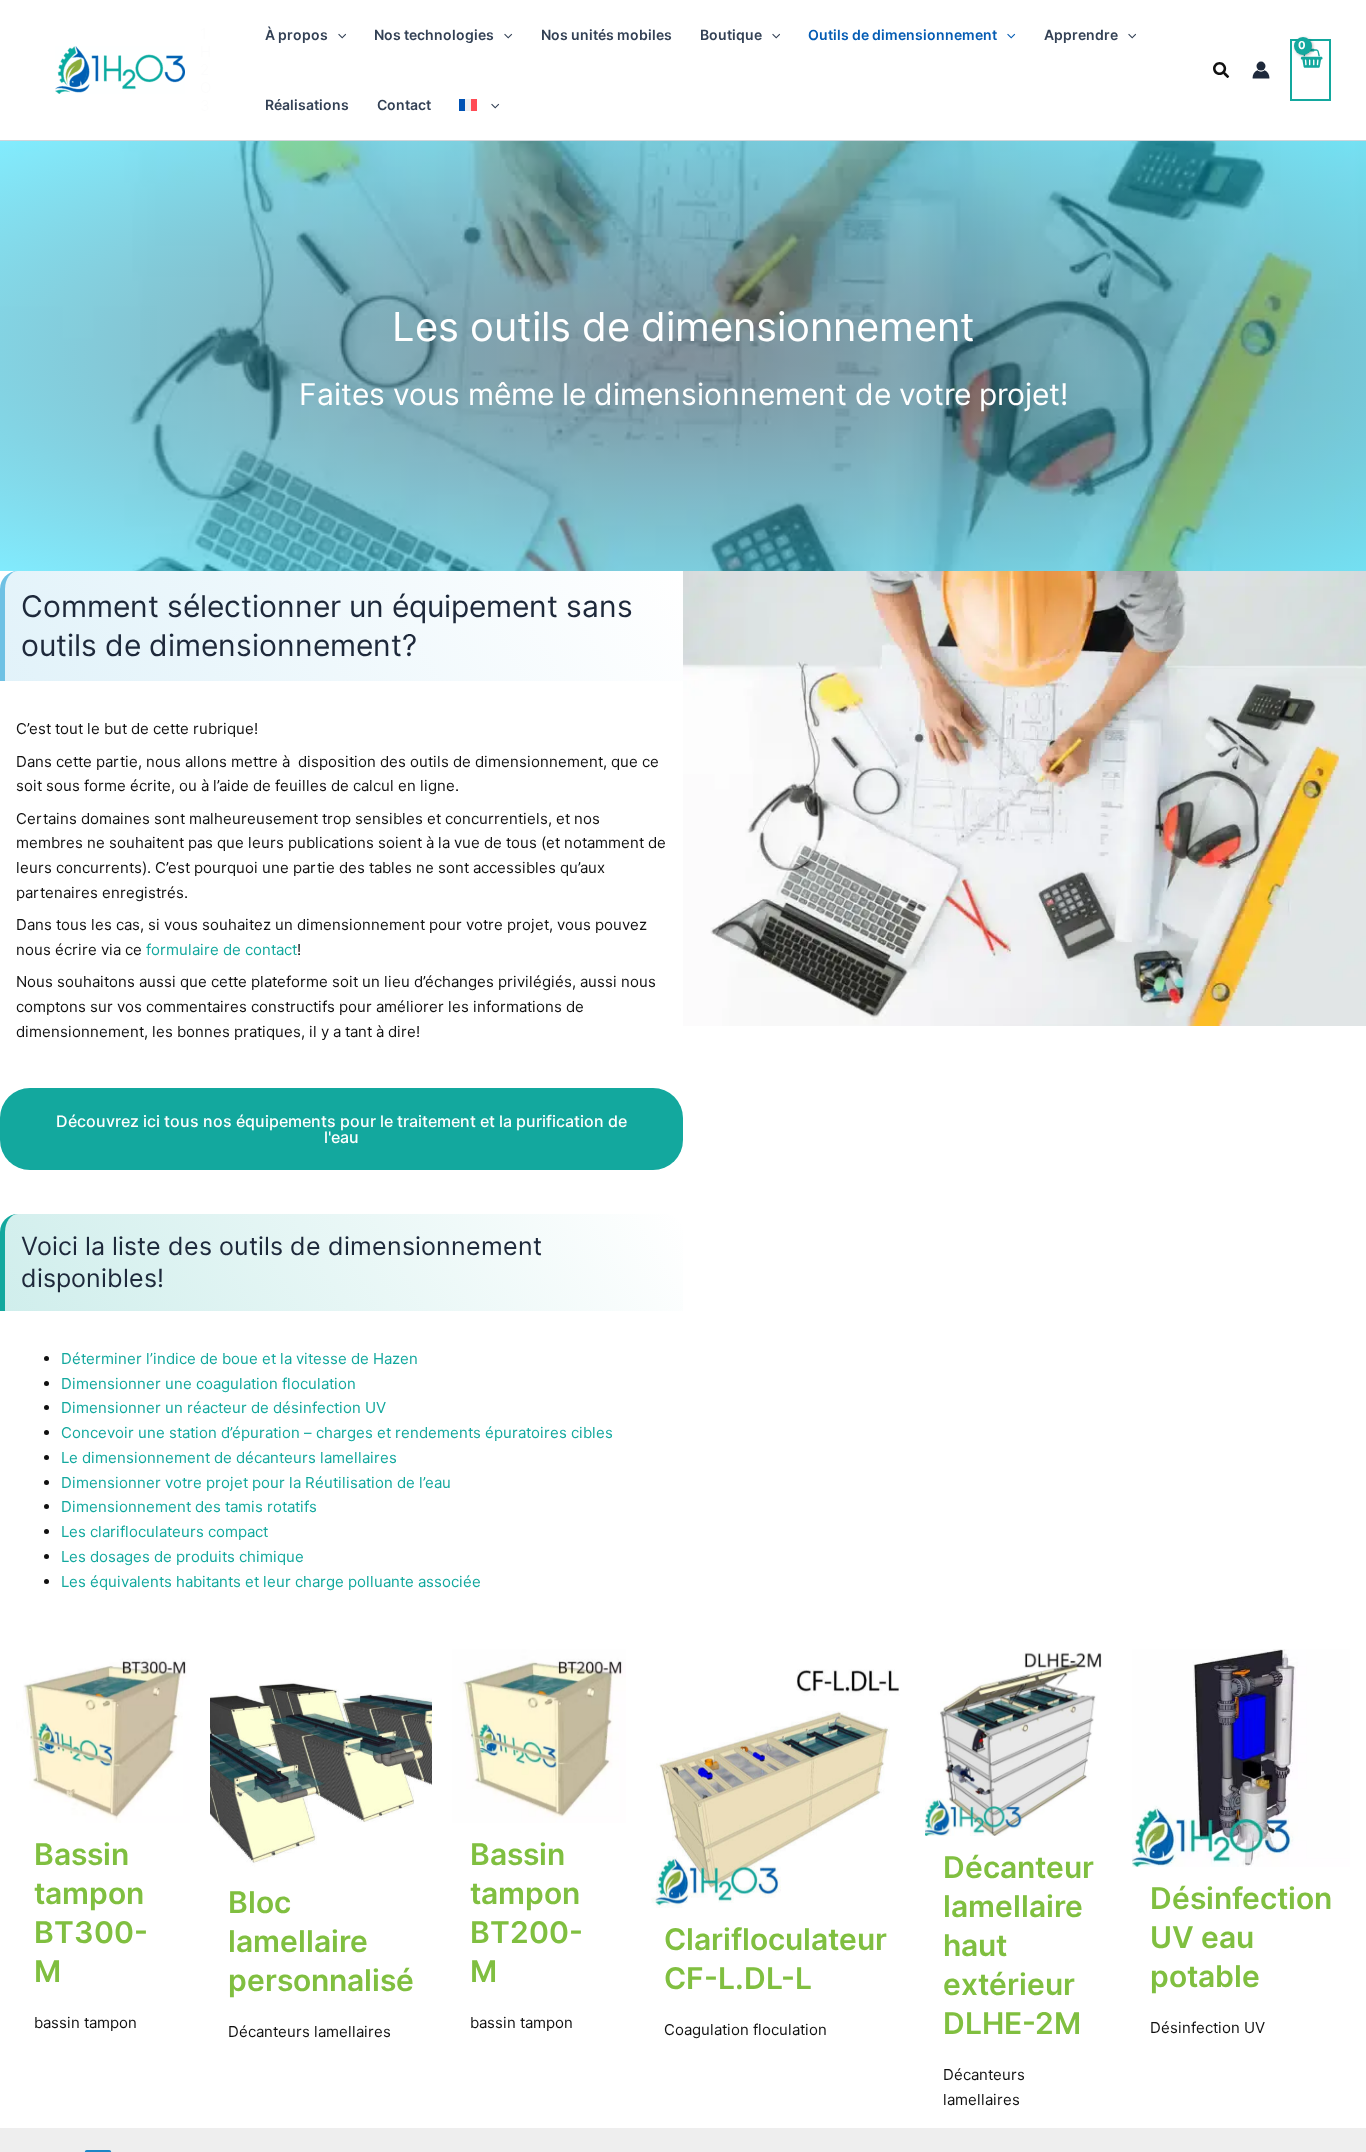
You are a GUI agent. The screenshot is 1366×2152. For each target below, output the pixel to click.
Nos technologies (434, 34)
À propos (296, 34)
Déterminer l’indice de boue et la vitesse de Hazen (239, 1358)
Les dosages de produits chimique (182, 1556)
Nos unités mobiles (606, 34)
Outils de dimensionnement (902, 34)
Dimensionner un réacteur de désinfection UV (223, 1407)
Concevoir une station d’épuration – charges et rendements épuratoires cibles (337, 1432)
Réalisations (307, 104)
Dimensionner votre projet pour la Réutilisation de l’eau (256, 1482)
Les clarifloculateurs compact (164, 1531)
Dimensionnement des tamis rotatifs (189, 1506)
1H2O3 (205, 69)
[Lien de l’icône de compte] (1261, 70)
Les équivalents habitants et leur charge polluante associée (271, 1581)
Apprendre (1081, 34)
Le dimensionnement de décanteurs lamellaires (229, 1457)
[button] (337, 35)
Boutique (731, 34)
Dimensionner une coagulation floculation (208, 1383)
